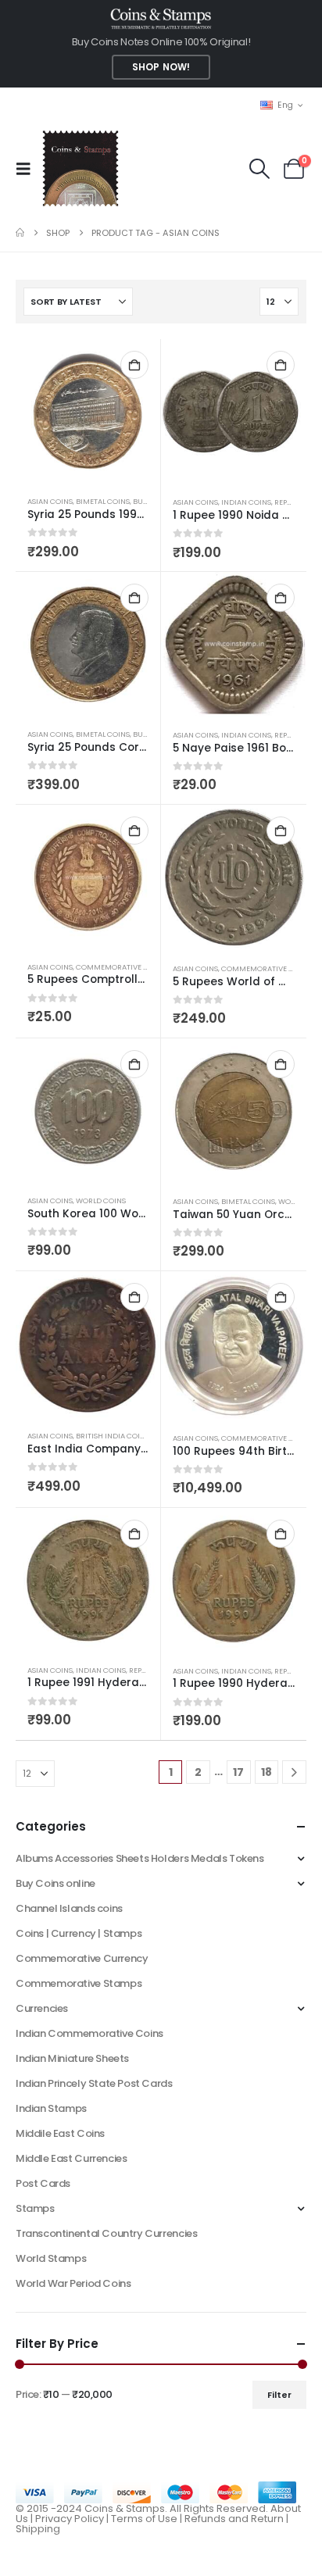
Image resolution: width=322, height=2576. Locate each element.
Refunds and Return (234, 2519)
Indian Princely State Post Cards (94, 2083)
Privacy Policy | (73, 2519)
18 (267, 1772)
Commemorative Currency (82, 1958)
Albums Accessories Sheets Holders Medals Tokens (140, 1858)
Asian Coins (50, 501)
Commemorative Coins (266, 1438)
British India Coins (113, 1436)
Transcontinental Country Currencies (106, 2233)
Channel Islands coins (69, 1908)
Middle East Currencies (71, 2158)
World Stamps (51, 2258)
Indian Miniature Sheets (72, 2058)
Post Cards (43, 2183)
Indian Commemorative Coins (89, 2033)
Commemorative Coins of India (137, 967)
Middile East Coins (60, 2133)
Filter (279, 2395)
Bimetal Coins (103, 501)
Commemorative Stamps (79, 1983)
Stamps (35, 2208)
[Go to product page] (88, 411)
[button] (28, 169)
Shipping (38, 2529)
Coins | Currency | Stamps (79, 1933)
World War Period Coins (73, 2283)
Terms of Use (144, 2519)
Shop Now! (161, 67)
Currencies (42, 2008)
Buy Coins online (55, 1883)
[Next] (294, 1772)
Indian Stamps (51, 2108)
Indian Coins (246, 502)
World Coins (101, 1200)
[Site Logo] (80, 168)
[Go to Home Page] (20, 233)
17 (238, 1772)
